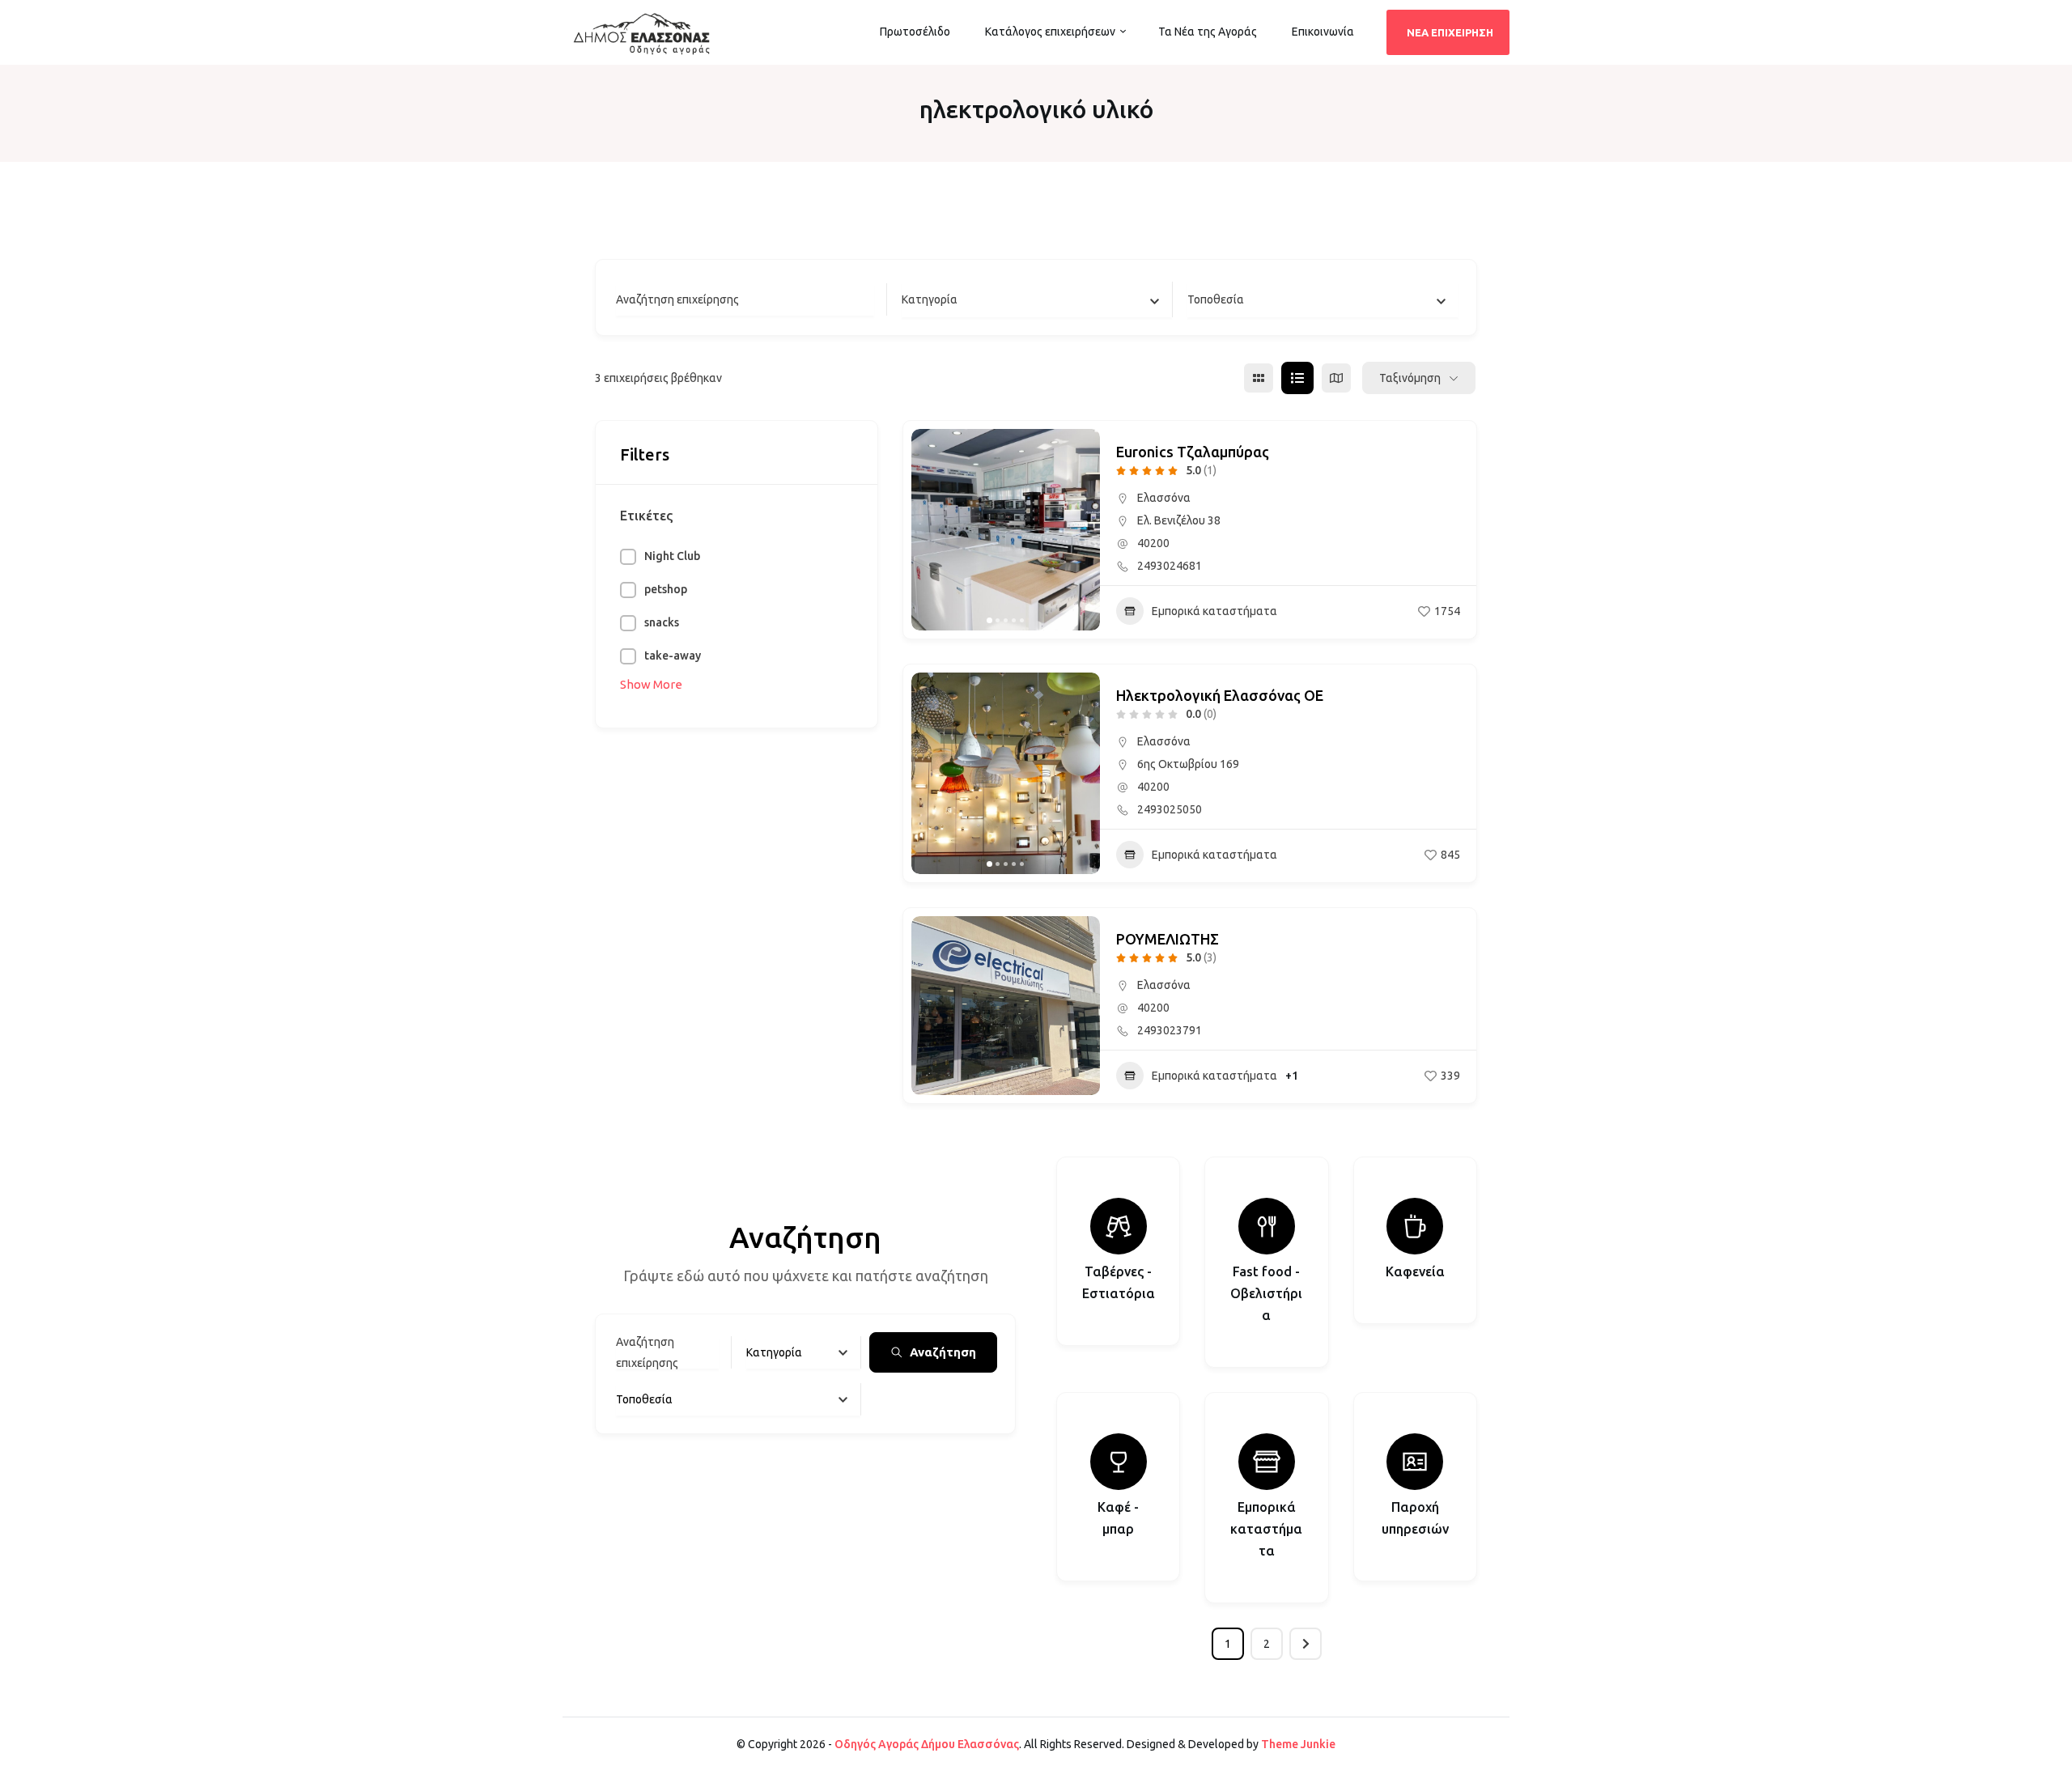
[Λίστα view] (1297, 378)
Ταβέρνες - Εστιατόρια (1119, 1282)
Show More (651, 684)
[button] (932, 530)
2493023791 (1170, 1030)
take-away (673, 656)
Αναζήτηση (943, 1352)
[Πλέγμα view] (1259, 378)
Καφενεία (1415, 1271)
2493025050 (1170, 809)
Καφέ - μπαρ (1118, 1518)
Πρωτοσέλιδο (915, 32)
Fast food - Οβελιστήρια (1266, 1293)
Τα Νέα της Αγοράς (1208, 32)
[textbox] (930, 299)
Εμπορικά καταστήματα (1214, 611)
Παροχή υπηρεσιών (1415, 1518)
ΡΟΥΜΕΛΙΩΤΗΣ (1168, 939)
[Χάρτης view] (1336, 378)
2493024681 (1170, 566)
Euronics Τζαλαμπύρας (1193, 452)
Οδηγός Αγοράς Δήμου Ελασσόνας (927, 1744)
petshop (666, 589)
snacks (662, 622)
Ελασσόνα (1164, 498)
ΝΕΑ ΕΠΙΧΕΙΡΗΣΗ (1450, 32)
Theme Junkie (1298, 1744)
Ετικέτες (646, 516)
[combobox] (1037, 299)
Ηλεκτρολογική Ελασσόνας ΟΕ (1220, 695)
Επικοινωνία (1323, 32)
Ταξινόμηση (1410, 378)
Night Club (672, 556)
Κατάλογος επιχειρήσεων (1050, 32)
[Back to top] (2056, 1771)
